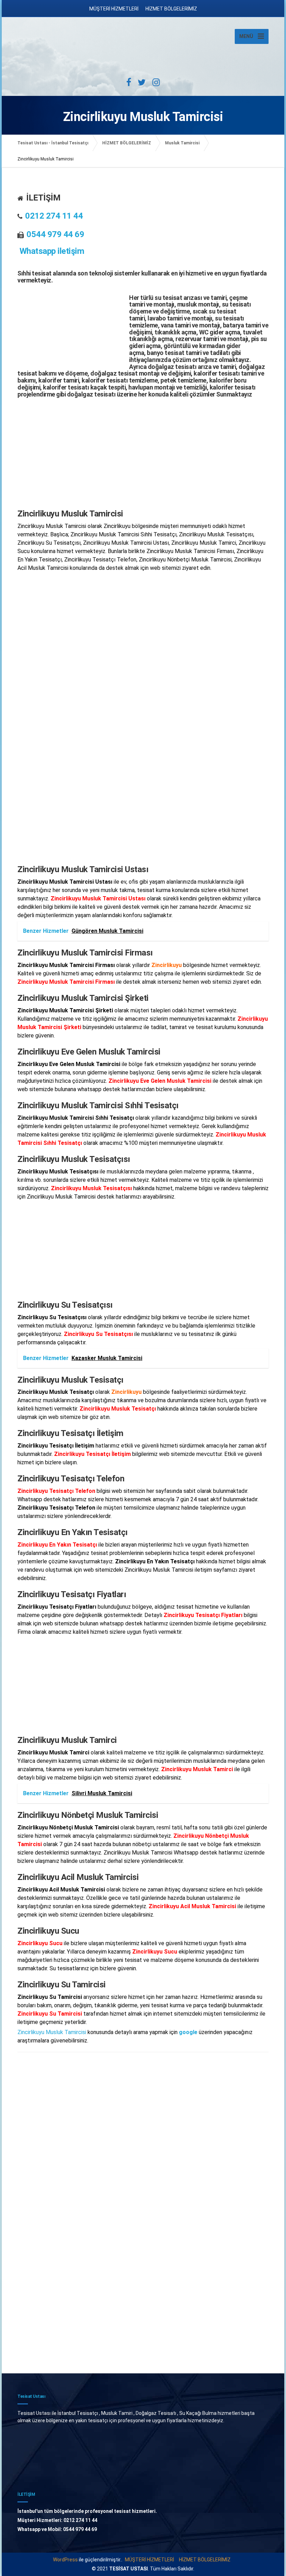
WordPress (65, 2560)
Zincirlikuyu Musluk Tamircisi (52, 2032)
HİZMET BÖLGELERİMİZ (171, 9)
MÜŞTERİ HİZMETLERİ (114, 9)
